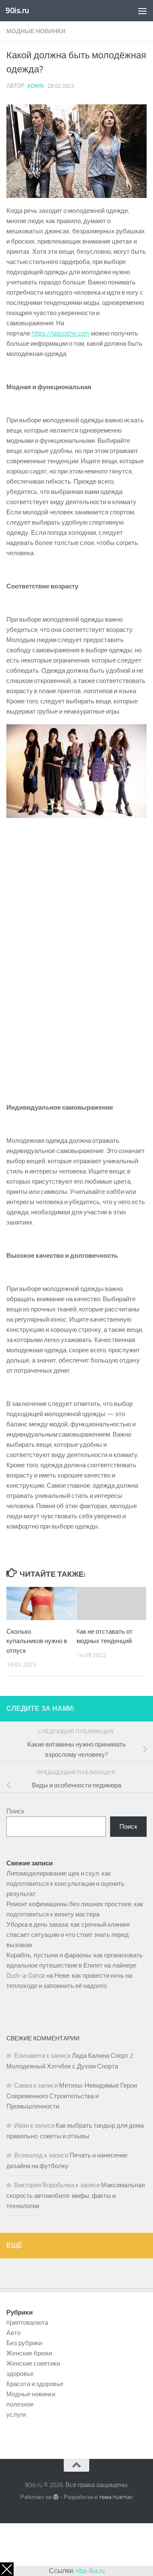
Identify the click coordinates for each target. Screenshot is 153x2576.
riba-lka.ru (90, 2571)
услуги (16, 2415)
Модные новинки (36, 31)
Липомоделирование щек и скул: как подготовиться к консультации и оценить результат (65, 1884)
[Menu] (142, 11)
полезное (20, 2404)
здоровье (20, 2374)
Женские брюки (29, 2353)
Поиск (15, 1811)
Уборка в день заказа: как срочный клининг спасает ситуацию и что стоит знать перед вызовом (68, 1935)
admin (35, 86)
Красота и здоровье (35, 2384)
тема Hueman (116, 2497)
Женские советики (33, 2364)
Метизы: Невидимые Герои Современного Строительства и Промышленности (72, 2096)
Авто (13, 2333)
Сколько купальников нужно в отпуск (37, 1641)
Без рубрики (24, 2343)
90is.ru (17, 10)
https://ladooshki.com (61, 333)
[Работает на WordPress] (55, 2497)
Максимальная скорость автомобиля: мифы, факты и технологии (76, 2196)
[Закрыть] (7, 2569)
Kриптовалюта (27, 2323)
